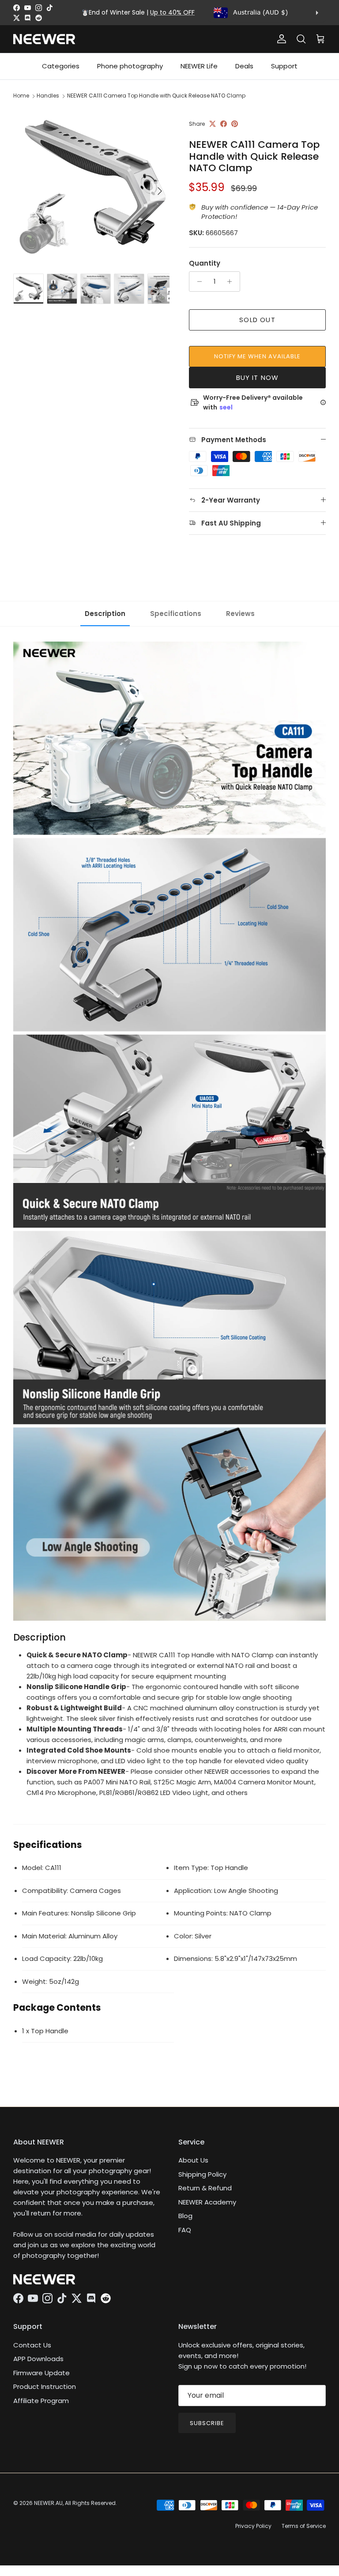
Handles (48, 96)
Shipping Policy (202, 2174)
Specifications (176, 614)
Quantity (205, 263)
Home (21, 96)
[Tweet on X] (213, 124)
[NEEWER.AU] (44, 39)
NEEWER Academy (207, 2202)
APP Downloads (38, 2359)
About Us (193, 2160)
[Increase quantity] (232, 282)
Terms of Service (304, 2526)
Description (105, 614)
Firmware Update (41, 2373)
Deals (244, 66)
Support (284, 66)
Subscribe (207, 2423)
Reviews (240, 614)
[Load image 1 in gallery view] (91, 187)
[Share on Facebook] (224, 124)
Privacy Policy (253, 2526)
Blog (185, 2216)
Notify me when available (258, 356)
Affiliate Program (41, 2401)
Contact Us (32, 2345)
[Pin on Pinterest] (235, 124)
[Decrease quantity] (197, 282)
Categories (61, 66)
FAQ (185, 2230)
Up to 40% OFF (172, 12)
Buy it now (258, 377)
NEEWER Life (199, 66)
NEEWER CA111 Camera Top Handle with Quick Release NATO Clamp (156, 96)
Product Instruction (45, 2386)
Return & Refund (205, 2188)
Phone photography (130, 66)
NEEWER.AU (48, 2503)
